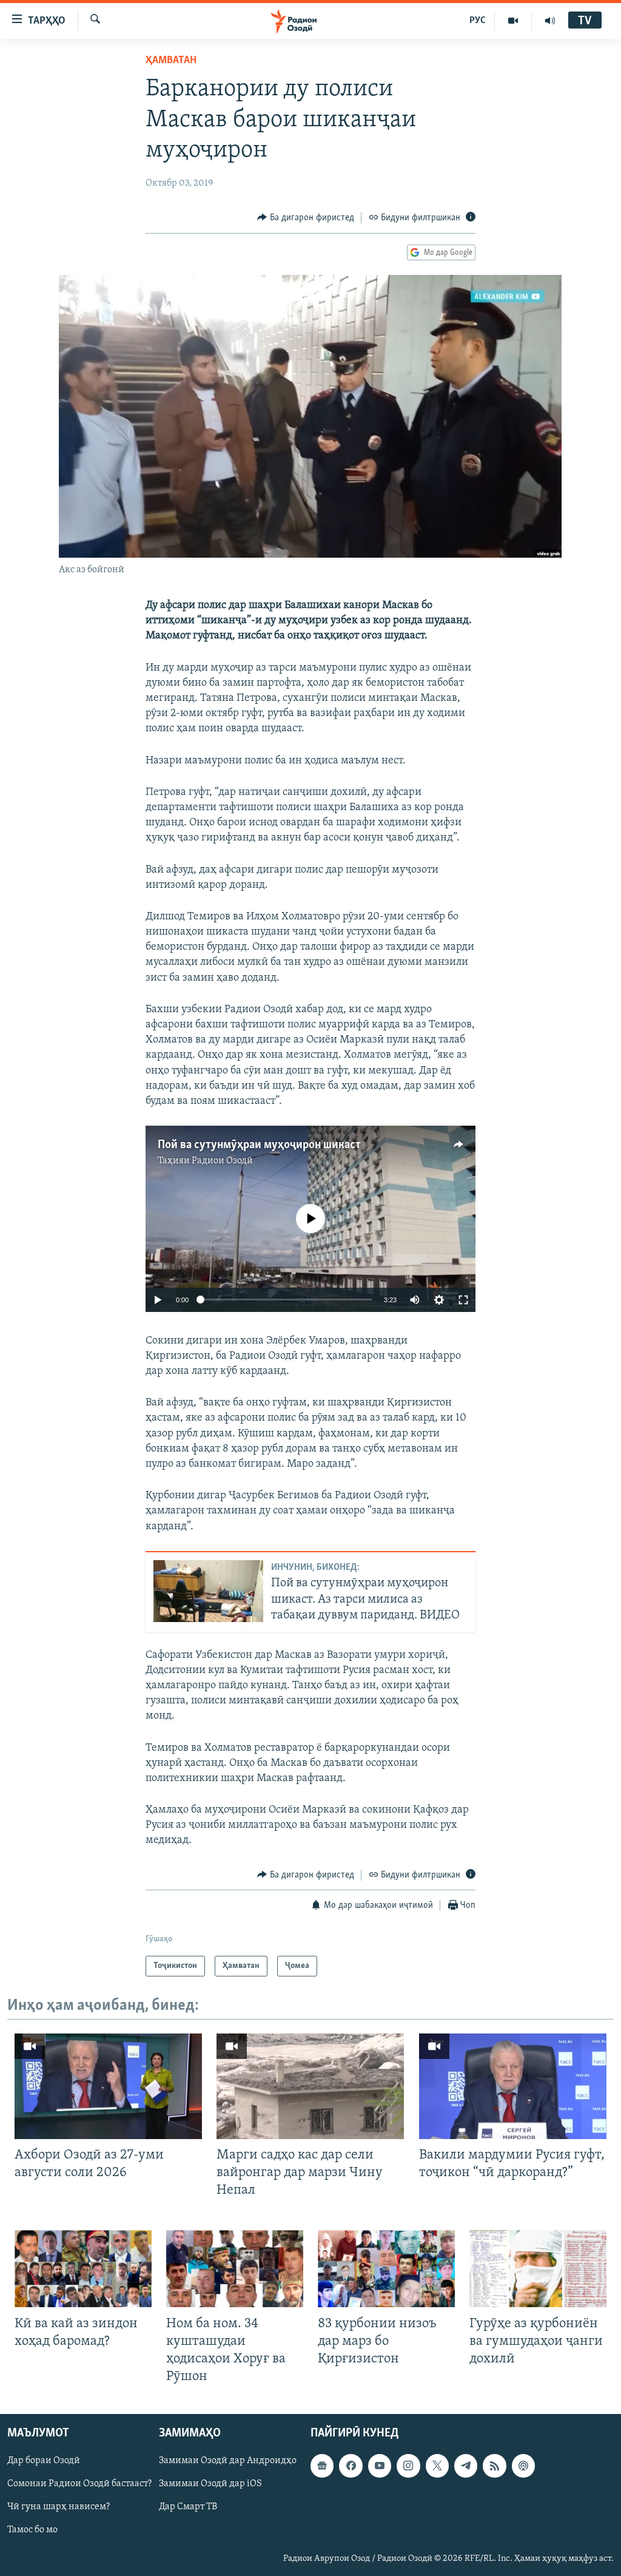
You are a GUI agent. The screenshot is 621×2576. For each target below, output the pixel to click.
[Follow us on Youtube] (380, 2466)
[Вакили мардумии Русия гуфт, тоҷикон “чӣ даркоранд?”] (513, 2086)
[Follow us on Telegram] (466, 2466)
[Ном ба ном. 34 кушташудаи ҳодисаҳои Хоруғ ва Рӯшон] (235, 2269)
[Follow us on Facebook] (351, 2466)
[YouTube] (513, 21)
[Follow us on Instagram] (408, 2466)
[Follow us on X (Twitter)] (437, 2466)
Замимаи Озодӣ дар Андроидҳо (228, 2461)
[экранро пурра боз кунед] (463, 1300)
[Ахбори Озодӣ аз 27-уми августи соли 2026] (108, 2086)
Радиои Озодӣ (222, 1161)
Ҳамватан (171, 61)
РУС (478, 21)
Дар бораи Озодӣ (44, 2461)
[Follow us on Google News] (322, 2466)
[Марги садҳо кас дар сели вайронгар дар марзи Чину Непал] (310, 2086)
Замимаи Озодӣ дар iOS (210, 2484)
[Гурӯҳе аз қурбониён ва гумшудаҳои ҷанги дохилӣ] (538, 2269)
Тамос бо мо (32, 2530)
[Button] (306, 218)
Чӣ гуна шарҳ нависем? (59, 2507)
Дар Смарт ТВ (188, 2507)
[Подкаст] (523, 2466)
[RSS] (494, 2466)
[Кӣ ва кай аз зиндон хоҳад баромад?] (83, 2269)
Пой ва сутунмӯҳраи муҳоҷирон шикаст (259, 1145)
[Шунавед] (550, 21)
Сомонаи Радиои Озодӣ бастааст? (79, 2484)
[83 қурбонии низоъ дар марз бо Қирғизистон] (386, 2269)
